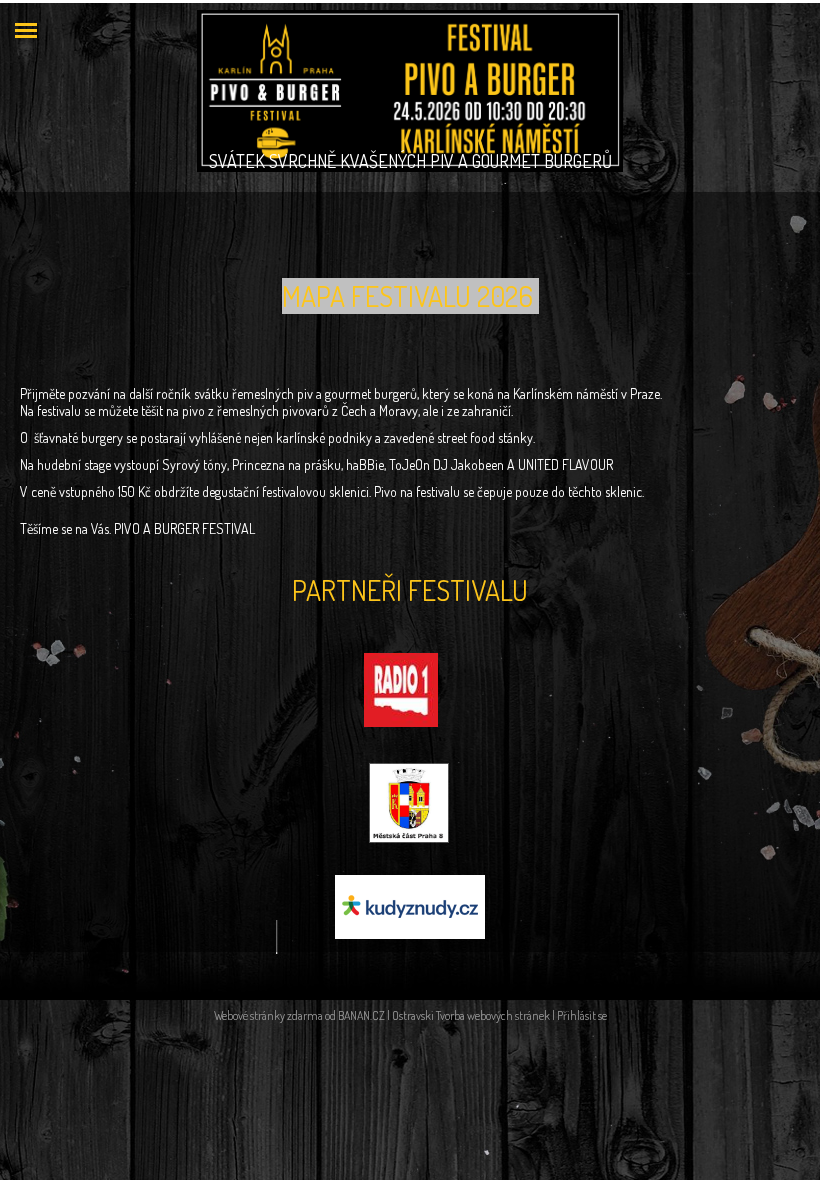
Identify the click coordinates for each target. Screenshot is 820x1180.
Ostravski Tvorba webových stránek (471, 1015)
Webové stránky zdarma (268, 1015)
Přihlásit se (582, 1015)
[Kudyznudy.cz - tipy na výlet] (410, 904)
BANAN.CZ (361, 1015)
